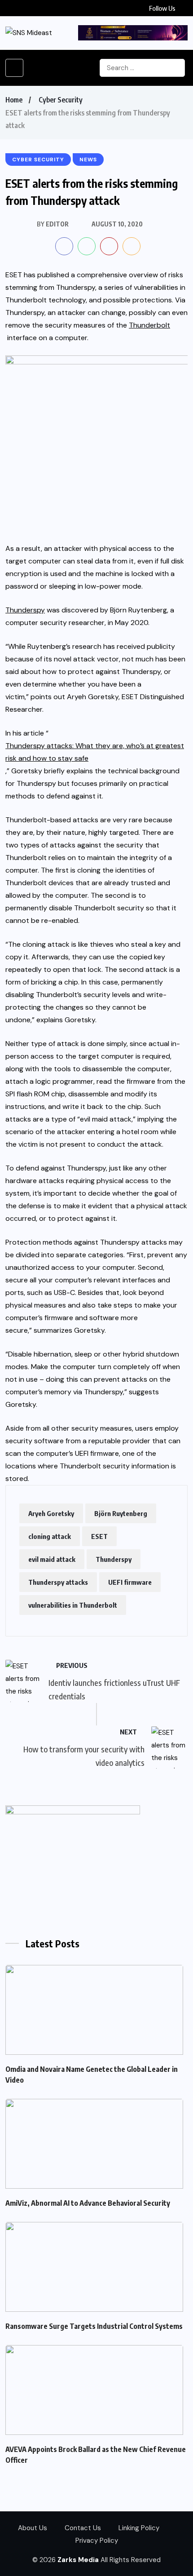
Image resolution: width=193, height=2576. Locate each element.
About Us (33, 2528)
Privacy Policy (97, 2541)
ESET (99, 1536)
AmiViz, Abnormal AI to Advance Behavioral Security (88, 2203)
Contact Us (83, 2528)
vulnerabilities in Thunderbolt (73, 1605)
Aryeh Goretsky (51, 1513)
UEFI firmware (130, 1582)
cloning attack (50, 1536)
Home (14, 100)
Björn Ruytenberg (121, 1513)
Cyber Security (61, 100)
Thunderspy (114, 1559)
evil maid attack (52, 1559)
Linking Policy (139, 2528)
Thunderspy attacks (58, 1582)
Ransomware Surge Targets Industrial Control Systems (94, 2326)
